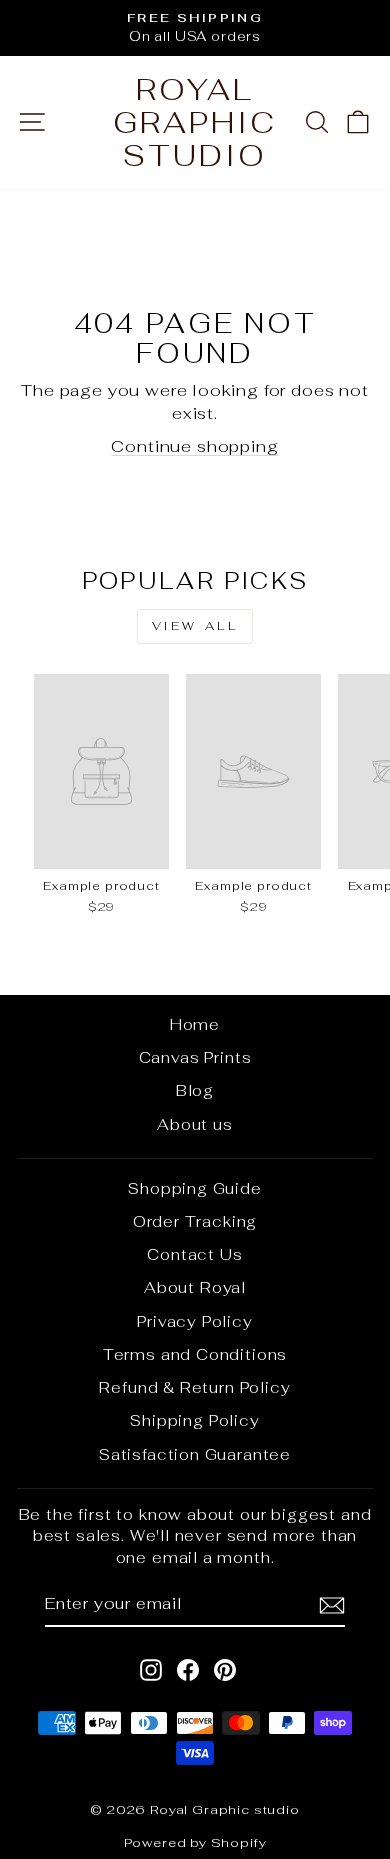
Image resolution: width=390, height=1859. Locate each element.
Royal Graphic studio (195, 122)
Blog (195, 1090)
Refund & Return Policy (194, 1387)
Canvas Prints (195, 1057)
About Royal (195, 1287)
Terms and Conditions (195, 1354)
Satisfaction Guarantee (195, 1454)
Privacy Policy (195, 1321)
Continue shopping (194, 446)
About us (195, 1124)
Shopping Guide (195, 1188)
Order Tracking (195, 1221)
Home (195, 1024)
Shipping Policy (194, 1420)
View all (195, 626)
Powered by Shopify (195, 1842)
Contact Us (194, 1254)
